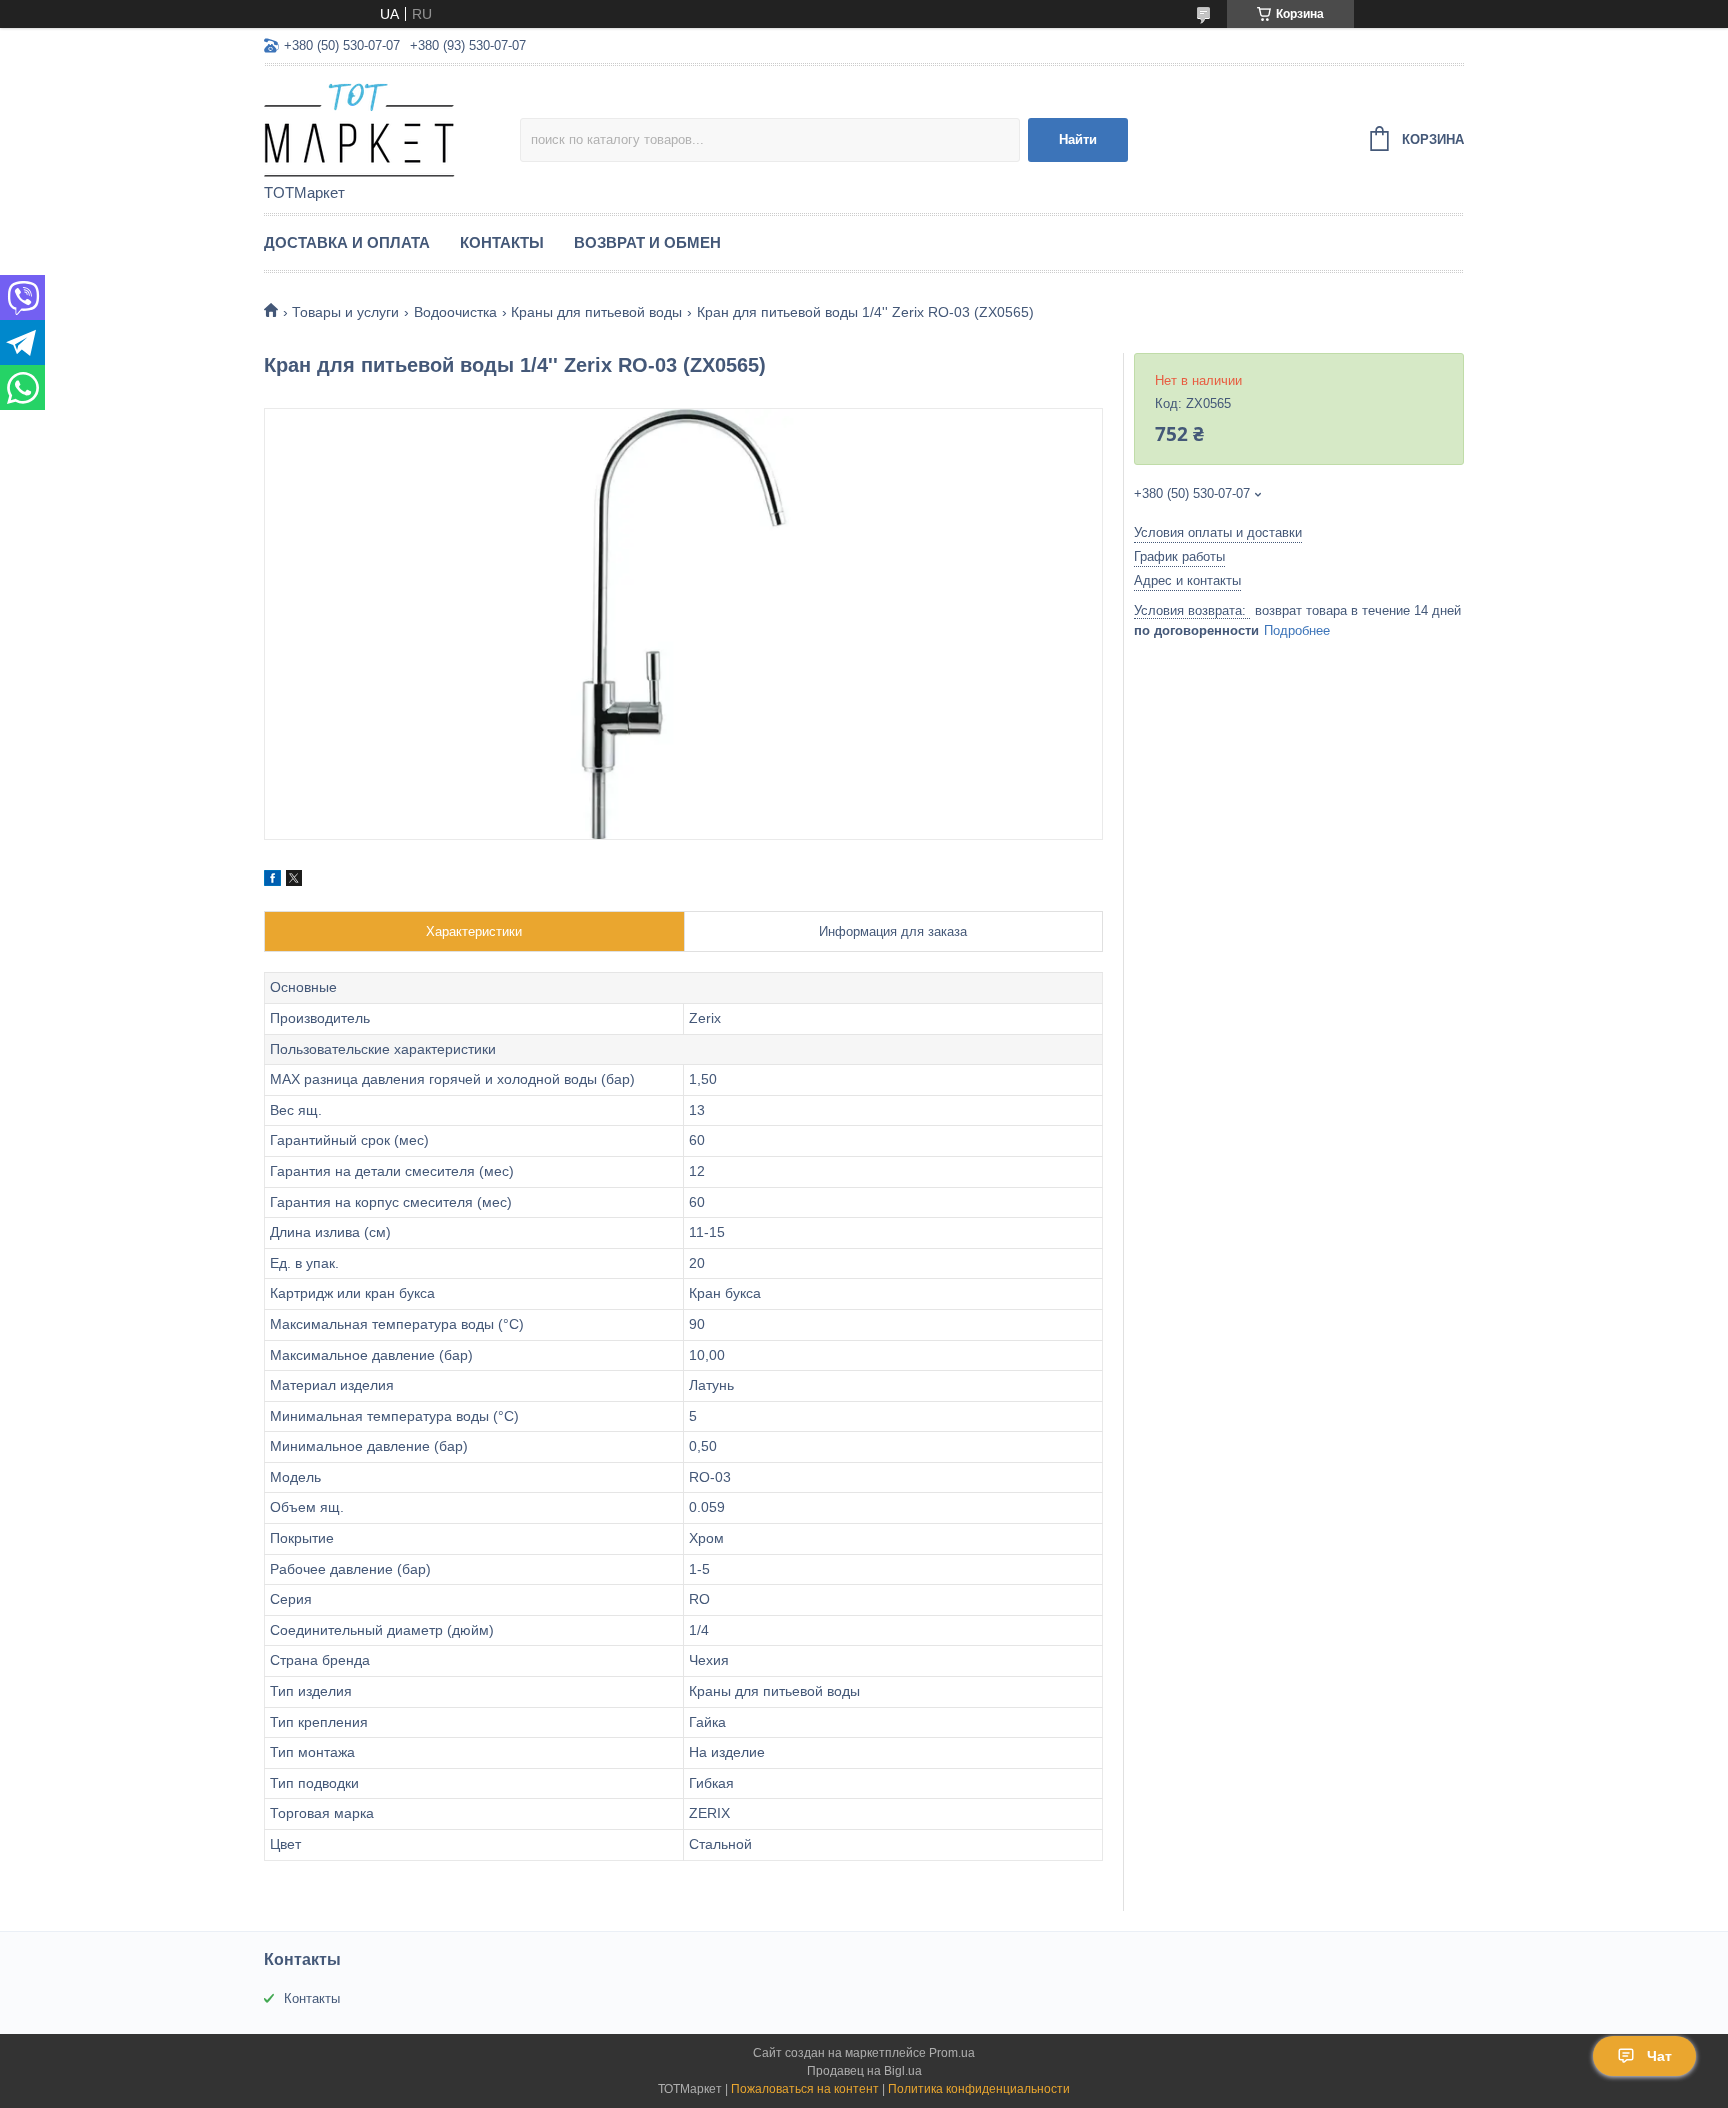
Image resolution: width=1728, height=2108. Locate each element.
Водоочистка (455, 312)
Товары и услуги (345, 312)
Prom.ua (952, 2053)
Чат (1659, 2056)
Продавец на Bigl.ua (864, 2071)
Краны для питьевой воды (596, 312)
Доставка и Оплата (347, 242)
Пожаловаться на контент (805, 2089)
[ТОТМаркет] (392, 126)
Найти (1078, 139)
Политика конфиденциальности (979, 2089)
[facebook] (272, 881)
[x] (294, 881)
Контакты (502, 242)
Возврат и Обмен (647, 242)
